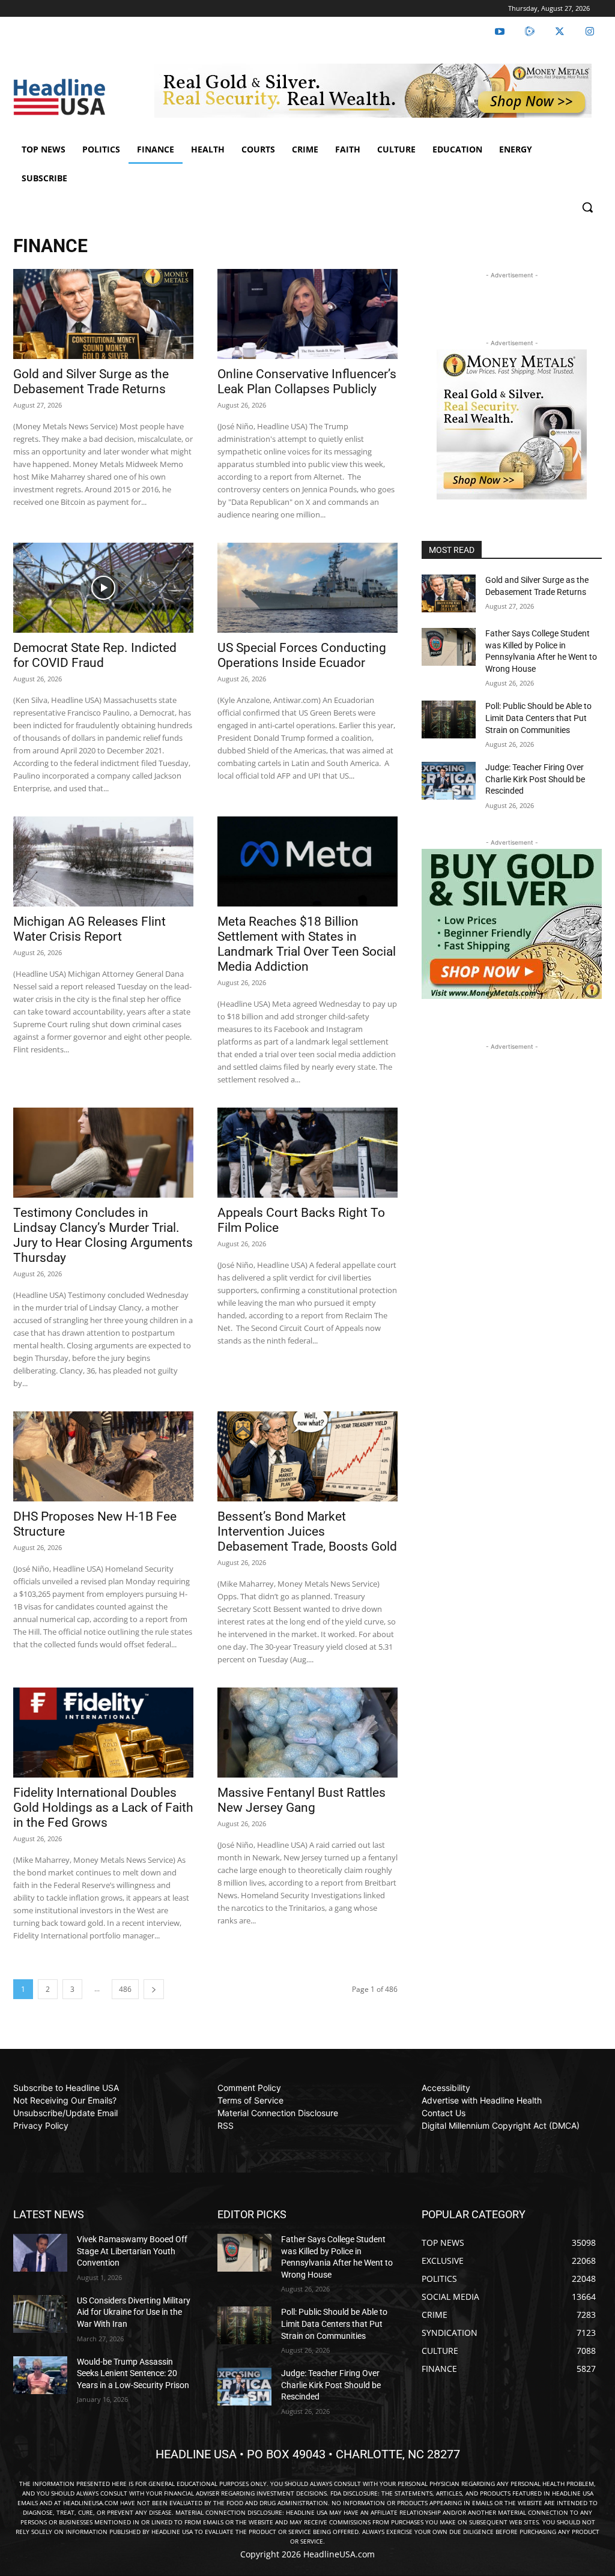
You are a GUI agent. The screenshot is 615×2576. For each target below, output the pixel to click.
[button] (587, 207)
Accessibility (446, 2088)
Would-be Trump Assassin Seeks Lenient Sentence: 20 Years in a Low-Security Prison (133, 2373)
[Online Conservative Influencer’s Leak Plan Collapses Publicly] (307, 314)
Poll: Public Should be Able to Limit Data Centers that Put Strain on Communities (538, 718)
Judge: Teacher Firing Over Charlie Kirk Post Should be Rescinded (535, 779)
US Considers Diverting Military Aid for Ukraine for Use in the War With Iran (134, 2312)
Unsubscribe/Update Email (65, 2113)
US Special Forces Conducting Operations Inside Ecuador (302, 655)
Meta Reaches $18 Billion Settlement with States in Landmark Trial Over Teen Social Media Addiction (307, 944)
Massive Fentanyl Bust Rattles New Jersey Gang (301, 1800)
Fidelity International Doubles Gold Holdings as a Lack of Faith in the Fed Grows (103, 1808)
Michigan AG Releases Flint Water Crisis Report (89, 929)
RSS (226, 2125)
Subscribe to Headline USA (66, 2088)
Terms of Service (250, 2100)
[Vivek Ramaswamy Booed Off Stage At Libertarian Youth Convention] (40, 2253)
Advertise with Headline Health (482, 2100)
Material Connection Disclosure (278, 2113)
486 (125, 1989)
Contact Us (444, 2113)
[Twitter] (560, 32)
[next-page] (154, 1989)
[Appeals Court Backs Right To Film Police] (307, 1153)
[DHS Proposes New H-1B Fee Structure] (103, 1456)
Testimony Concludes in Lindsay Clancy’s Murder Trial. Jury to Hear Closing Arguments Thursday (103, 1235)
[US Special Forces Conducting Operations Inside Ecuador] (307, 588)
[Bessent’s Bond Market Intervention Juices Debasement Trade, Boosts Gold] (307, 1456)
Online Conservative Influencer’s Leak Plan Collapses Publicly (307, 382)
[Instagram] (590, 32)
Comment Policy (249, 2088)
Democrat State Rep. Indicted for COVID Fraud (95, 655)
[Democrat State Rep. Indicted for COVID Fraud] (103, 588)
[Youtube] (500, 32)
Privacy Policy (41, 2125)
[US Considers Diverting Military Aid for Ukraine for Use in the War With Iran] (40, 2314)
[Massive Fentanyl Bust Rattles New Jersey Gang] (307, 1733)
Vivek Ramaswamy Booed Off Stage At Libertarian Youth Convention (132, 2251)
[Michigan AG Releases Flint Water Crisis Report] (103, 861)
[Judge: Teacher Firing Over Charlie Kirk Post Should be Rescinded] (449, 781)
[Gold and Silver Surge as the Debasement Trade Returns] (103, 314)
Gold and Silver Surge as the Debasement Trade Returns (91, 382)
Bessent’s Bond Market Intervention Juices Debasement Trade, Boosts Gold (307, 1531)
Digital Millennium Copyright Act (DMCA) (501, 2125)
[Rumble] (530, 32)
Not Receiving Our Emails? (65, 2100)
